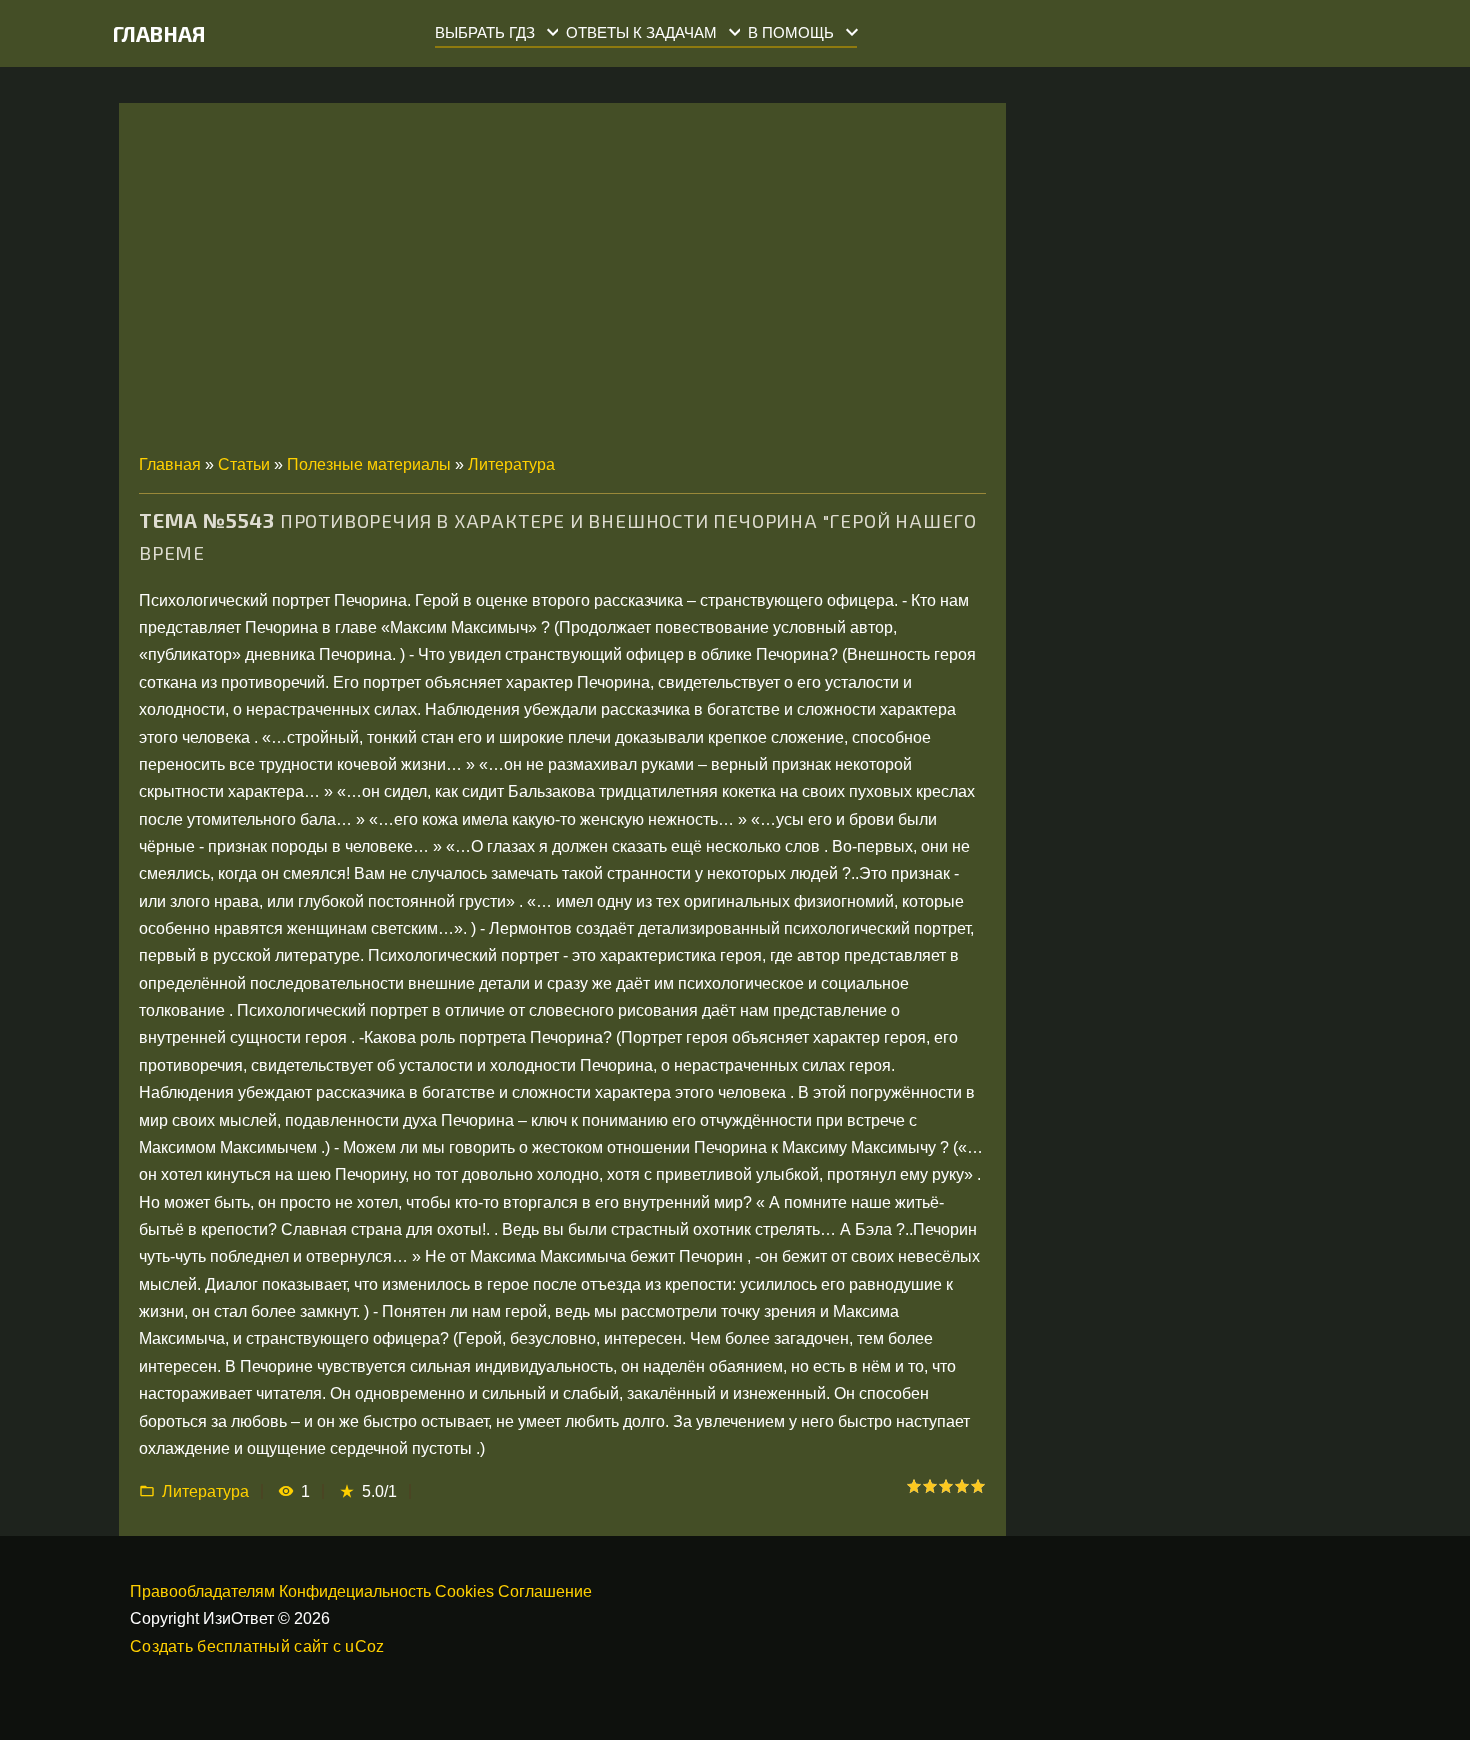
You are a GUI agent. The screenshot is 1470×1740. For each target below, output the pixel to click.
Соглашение (545, 1591)
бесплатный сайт (262, 1646)
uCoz (364, 1646)
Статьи (244, 464)
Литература (511, 464)
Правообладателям (202, 1591)
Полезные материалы (369, 464)
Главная (159, 33)
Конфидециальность (355, 1591)
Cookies (464, 1591)
